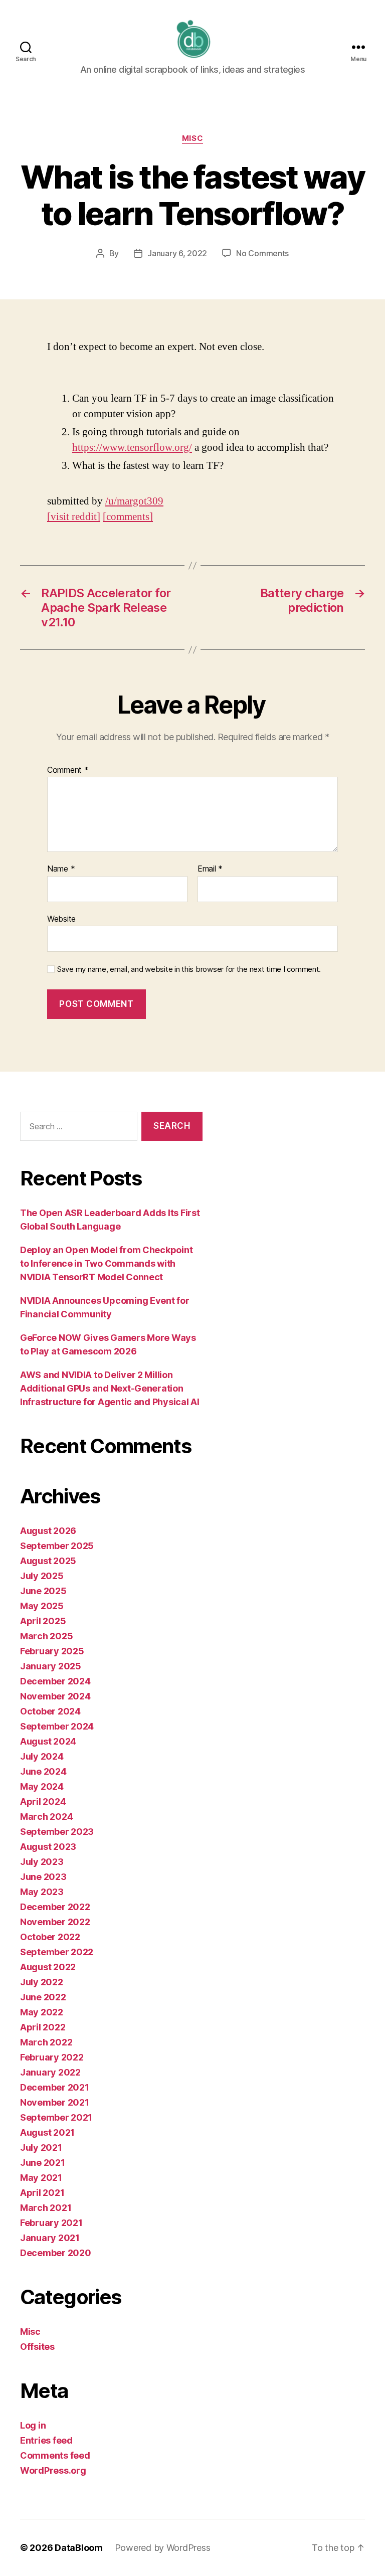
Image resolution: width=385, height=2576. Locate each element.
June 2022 (43, 1997)
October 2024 (50, 1711)
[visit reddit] (74, 517)
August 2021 (47, 2132)
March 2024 (46, 1817)
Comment (68, 770)
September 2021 (56, 2117)
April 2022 (43, 2027)
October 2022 (50, 1937)
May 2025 (42, 1606)
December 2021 (55, 2087)
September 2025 (57, 1546)
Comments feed (55, 2455)
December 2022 (55, 1907)
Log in (33, 2425)
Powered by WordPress (163, 2548)
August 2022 (48, 1967)
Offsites (37, 2347)
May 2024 (42, 1786)
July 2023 (42, 1862)
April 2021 (42, 2193)
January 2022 (50, 2072)
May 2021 (41, 2178)
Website (61, 918)
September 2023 (57, 1832)
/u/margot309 (134, 501)
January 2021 (50, 2238)
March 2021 (46, 2208)
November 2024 (55, 1696)
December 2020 (56, 2253)
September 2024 (57, 1726)
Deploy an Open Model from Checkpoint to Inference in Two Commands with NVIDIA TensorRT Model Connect (106, 1263)
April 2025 (43, 1621)
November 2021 (55, 2102)
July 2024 (42, 1756)
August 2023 (48, 1847)
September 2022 (57, 1952)
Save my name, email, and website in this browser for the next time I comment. (189, 969)
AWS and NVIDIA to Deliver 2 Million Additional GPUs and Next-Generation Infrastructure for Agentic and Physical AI (110, 1388)
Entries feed (46, 2440)
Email (210, 869)
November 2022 (55, 1922)
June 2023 (43, 1877)
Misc (192, 138)
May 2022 (42, 2012)
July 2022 (42, 1982)
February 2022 (52, 2057)
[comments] (128, 517)
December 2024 (55, 1681)
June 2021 (43, 2163)
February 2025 (52, 1651)
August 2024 (48, 1741)
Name (61, 869)
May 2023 (42, 1892)
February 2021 (51, 2223)
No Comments (262, 253)
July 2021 (41, 2148)
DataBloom (79, 2548)
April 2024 (43, 1801)
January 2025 (51, 1666)
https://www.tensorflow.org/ (132, 448)
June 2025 (43, 1591)
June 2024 (43, 1771)
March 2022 (46, 2042)
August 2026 (48, 1531)
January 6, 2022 (177, 253)
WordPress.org (53, 2470)
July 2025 (42, 1576)
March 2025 (46, 1636)
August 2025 (48, 1561)
